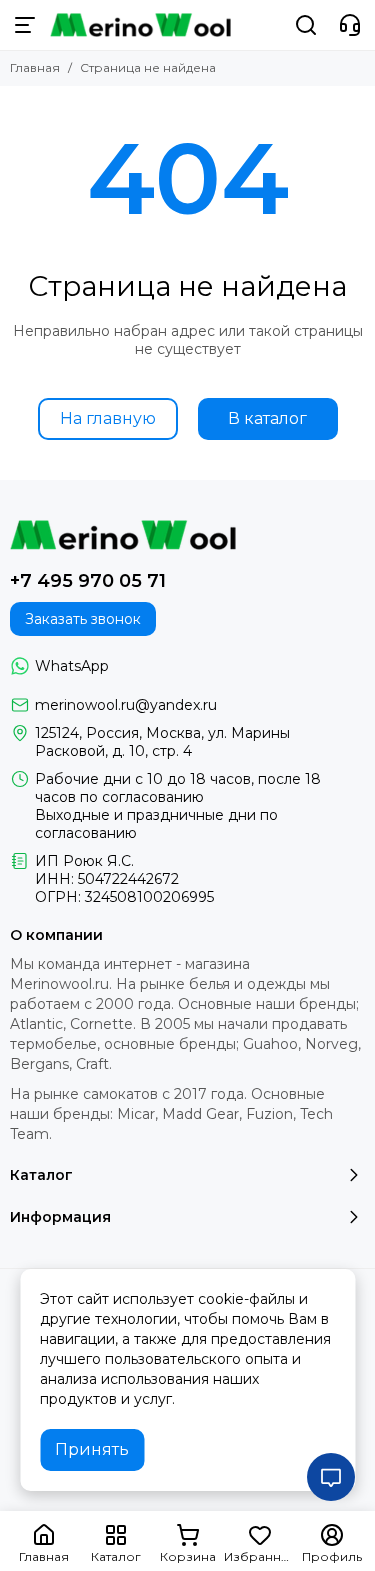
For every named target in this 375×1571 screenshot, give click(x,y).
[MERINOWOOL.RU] (140, 25)
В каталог (267, 418)
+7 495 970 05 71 (88, 581)
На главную (108, 418)
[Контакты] (350, 25)
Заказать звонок (83, 619)
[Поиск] (306, 25)
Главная (35, 67)
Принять (92, 1449)
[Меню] (25, 25)
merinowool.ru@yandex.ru (126, 705)
